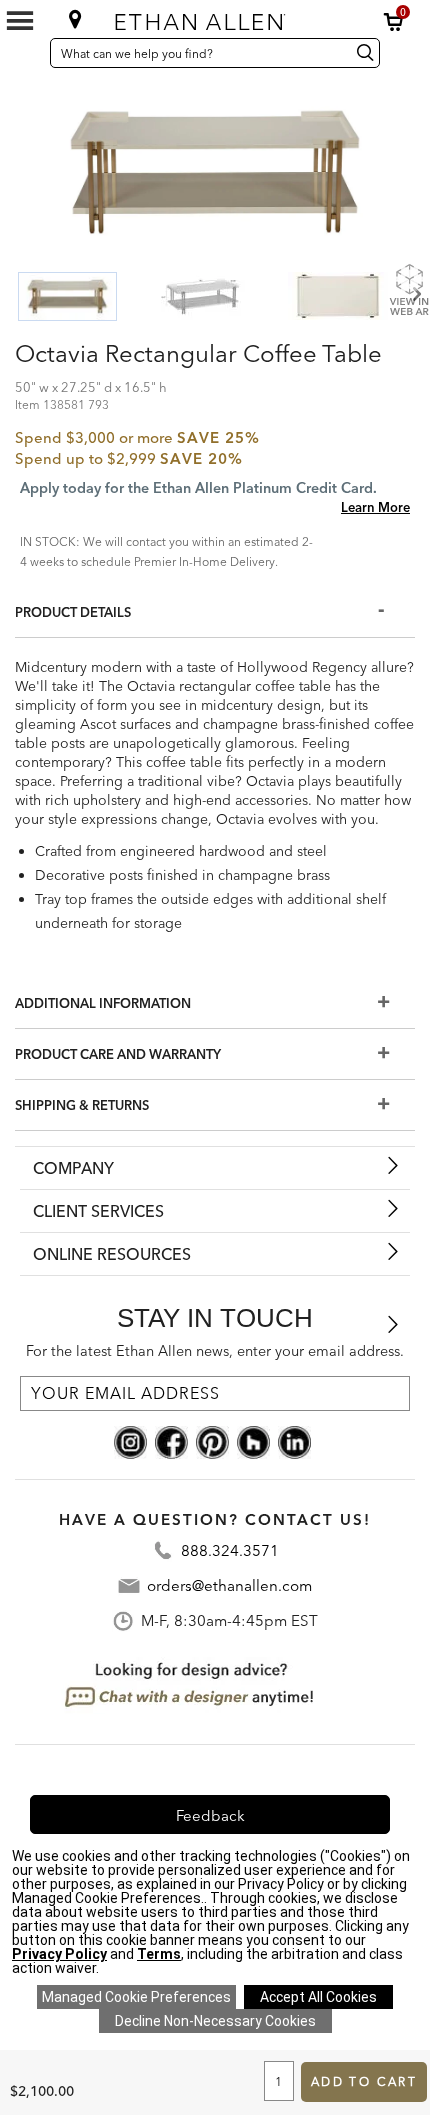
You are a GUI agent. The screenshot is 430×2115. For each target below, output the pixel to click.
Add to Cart (364, 2081)
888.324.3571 (230, 1550)
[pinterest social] (212, 1440)
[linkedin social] (294, 1440)
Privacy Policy (59, 1954)
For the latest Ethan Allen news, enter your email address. (215, 1351)
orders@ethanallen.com (229, 1585)
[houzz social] (253, 1440)
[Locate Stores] (75, 19)
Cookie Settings (136, 1997)
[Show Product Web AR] (409, 289)
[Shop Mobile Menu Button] (20, 21)
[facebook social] (171, 1440)
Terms (159, 1954)
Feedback (210, 1815)
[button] (394, 22)
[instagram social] (130, 1440)
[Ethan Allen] (213, 17)
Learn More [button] (375, 507)
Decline (215, 2021)
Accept (318, 1997)
